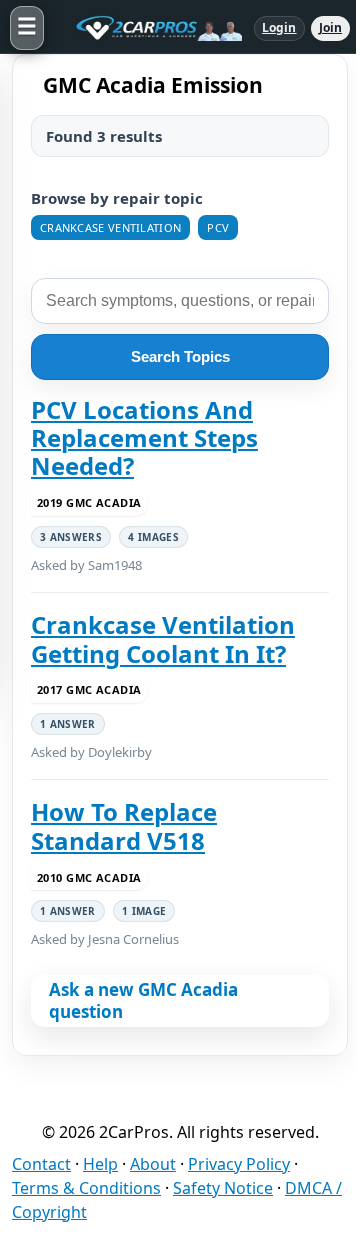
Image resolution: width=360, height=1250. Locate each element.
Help (100, 1164)
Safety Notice (223, 1188)
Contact (41, 1164)
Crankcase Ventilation (110, 227)
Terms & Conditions (86, 1188)
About (153, 1164)
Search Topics (180, 356)
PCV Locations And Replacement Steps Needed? (144, 438)
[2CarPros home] (149, 28)
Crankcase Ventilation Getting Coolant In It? (163, 639)
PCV (218, 227)
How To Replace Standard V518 (124, 826)
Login (279, 27)
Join (330, 27)
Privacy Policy (239, 1164)
